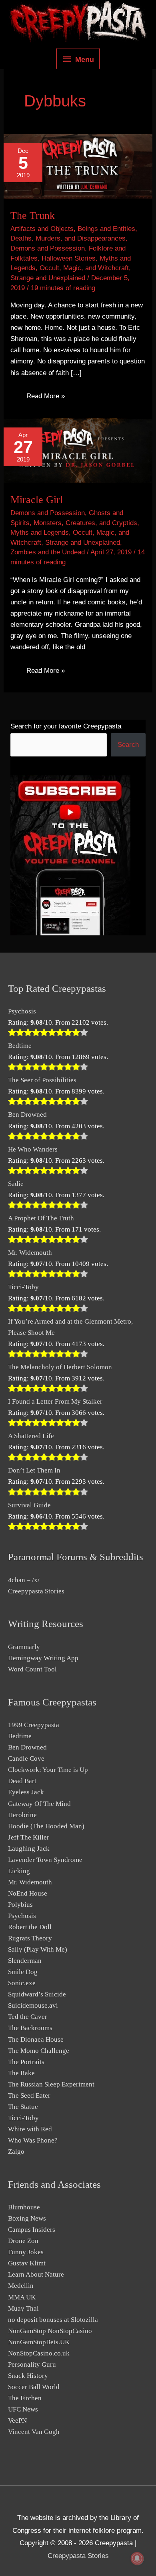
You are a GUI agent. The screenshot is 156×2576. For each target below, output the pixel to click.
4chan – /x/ (24, 1580)
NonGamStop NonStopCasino (50, 2331)
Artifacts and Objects (42, 229)
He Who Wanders (33, 1149)
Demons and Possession (48, 248)
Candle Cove (26, 1758)
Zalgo (16, 2152)
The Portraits (26, 2062)
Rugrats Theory (30, 1938)
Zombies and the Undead (48, 552)
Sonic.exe (22, 1983)
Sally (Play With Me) (38, 1949)
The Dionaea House (36, 2039)
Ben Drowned (27, 1114)
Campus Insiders (32, 2230)
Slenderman (25, 1961)
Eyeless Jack (26, 1792)
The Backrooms (30, 2028)
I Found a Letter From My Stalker (55, 1401)
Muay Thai (23, 2308)
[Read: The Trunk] (78, 166)
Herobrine (22, 1815)
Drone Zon (23, 2241)
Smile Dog (23, 1972)
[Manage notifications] (137, 2558)
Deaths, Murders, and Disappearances (68, 238)
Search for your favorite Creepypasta (66, 726)
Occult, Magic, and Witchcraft (84, 268)
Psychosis (22, 1011)
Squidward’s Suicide (37, 1994)
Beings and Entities (106, 229)
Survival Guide (29, 1505)
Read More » (45, 398)
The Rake (21, 2073)
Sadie (16, 1184)
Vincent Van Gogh (34, 2432)
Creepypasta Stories (36, 1591)
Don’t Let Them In (34, 1470)
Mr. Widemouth (30, 1253)
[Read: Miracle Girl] (78, 450)
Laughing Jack (29, 1849)
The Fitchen (25, 2398)
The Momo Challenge (39, 2051)
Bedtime (20, 1046)
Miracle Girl (37, 500)
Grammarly (24, 1647)
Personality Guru (32, 2364)
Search (128, 745)
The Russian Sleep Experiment (51, 2084)
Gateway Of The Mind (39, 1804)
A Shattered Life (31, 1436)
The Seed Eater (29, 2096)
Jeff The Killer (29, 1837)
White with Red (30, 2129)
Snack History (28, 2376)
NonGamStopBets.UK (39, 2342)
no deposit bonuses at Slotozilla (53, 2320)
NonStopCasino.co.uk (39, 2353)
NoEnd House (28, 1893)
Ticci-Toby (23, 1287)
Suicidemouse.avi (33, 2005)
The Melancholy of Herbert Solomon (60, 1367)
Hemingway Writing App (43, 1658)
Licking (19, 1871)
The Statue (23, 2107)
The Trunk (33, 216)
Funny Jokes (26, 2252)
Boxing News (27, 2218)
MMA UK (22, 2297)
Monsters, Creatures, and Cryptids (85, 523)
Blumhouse (24, 2207)
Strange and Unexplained (48, 278)
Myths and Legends (40, 533)
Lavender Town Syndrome (45, 1860)
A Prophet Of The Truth (41, 1218)
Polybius (20, 1905)
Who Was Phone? (33, 2140)
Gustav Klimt (27, 2263)
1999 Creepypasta (34, 1725)
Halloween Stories (69, 258)
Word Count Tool (32, 1669)
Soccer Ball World (34, 2387)
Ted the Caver (28, 2017)
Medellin (21, 2286)
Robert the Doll (30, 1927)
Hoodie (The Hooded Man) (46, 1826)
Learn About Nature (36, 2274)
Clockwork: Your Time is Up (48, 1770)
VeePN (17, 2421)
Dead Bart (22, 1781)
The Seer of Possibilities (42, 1080)
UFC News (23, 2409)
